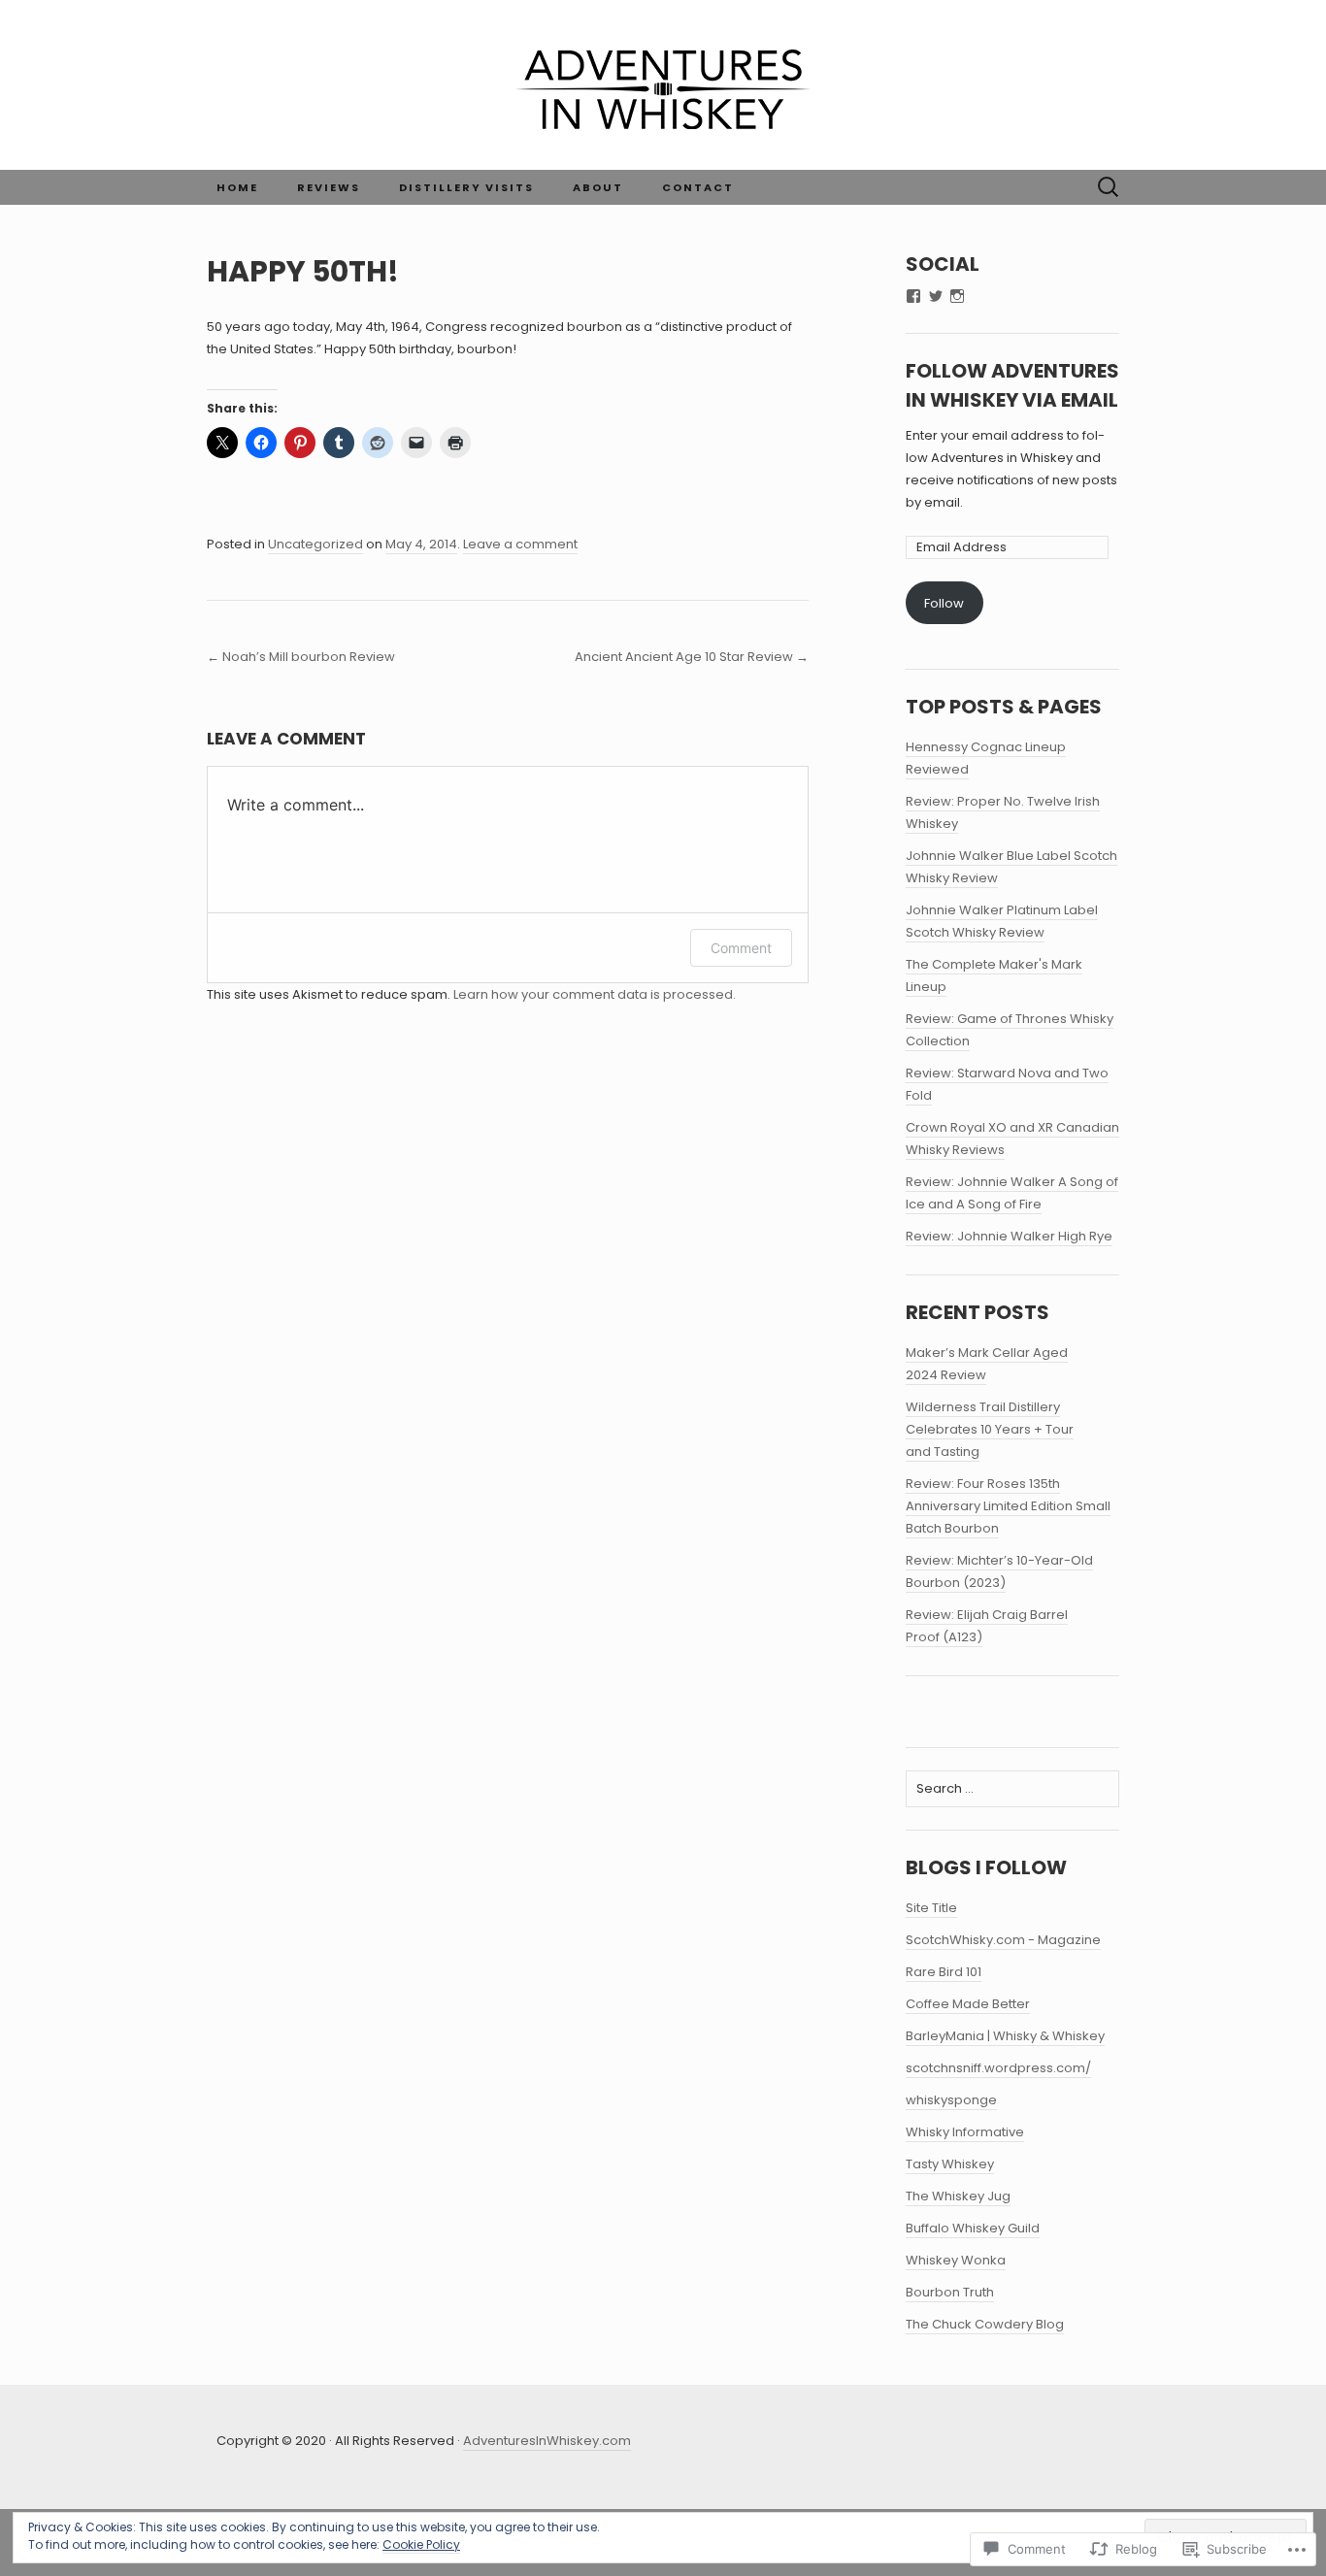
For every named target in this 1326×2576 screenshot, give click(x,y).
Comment (741, 948)
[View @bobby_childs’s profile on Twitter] (936, 296)
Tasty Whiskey (950, 2164)
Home (237, 187)
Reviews (329, 187)
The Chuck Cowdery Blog (985, 2324)
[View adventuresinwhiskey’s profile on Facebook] (913, 296)
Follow (944, 603)
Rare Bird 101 (944, 1972)
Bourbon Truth (950, 2292)
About (598, 187)
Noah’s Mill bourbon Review (301, 657)
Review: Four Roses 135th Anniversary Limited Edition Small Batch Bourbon (1008, 1506)
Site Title (931, 1908)
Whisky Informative (965, 2132)
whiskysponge (951, 2100)
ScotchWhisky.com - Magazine (1003, 1940)
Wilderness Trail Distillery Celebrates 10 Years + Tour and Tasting (990, 1429)
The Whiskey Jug (958, 2196)
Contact (698, 187)
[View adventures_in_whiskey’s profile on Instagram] (957, 296)
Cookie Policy (421, 2544)
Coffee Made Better (968, 2004)
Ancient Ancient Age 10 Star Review (692, 657)
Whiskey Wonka (956, 2260)
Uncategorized (315, 544)
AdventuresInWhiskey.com (547, 2441)
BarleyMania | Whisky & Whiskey (1005, 2036)
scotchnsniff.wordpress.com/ (998, 2068)
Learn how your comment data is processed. (595, 994)
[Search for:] (1109, 187)
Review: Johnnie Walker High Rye (1009, 1236)
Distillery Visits (466, 187)
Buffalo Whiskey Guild (973, 2228)
